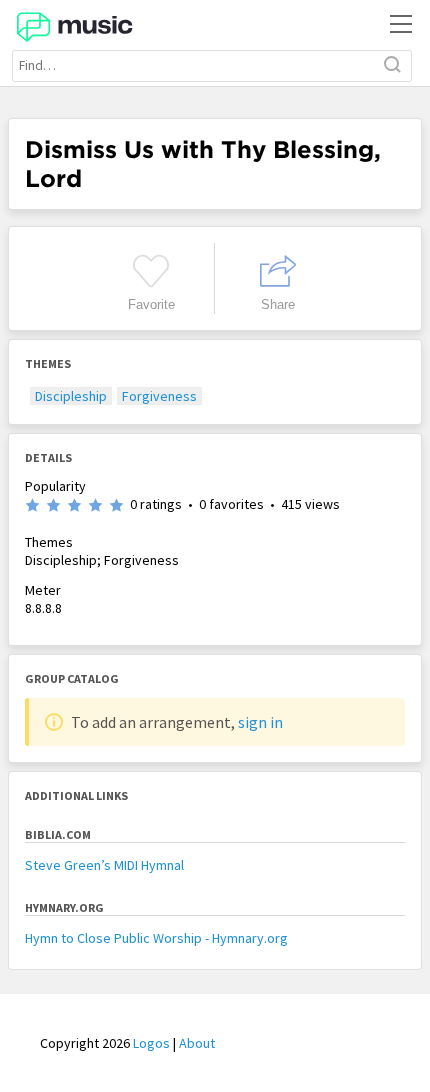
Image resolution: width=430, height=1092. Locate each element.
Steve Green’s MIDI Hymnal (104, 865)
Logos (151, 1043)
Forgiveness (159, 396)
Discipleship (71, 396)
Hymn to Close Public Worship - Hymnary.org (156, 938)
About (197, 1043)
